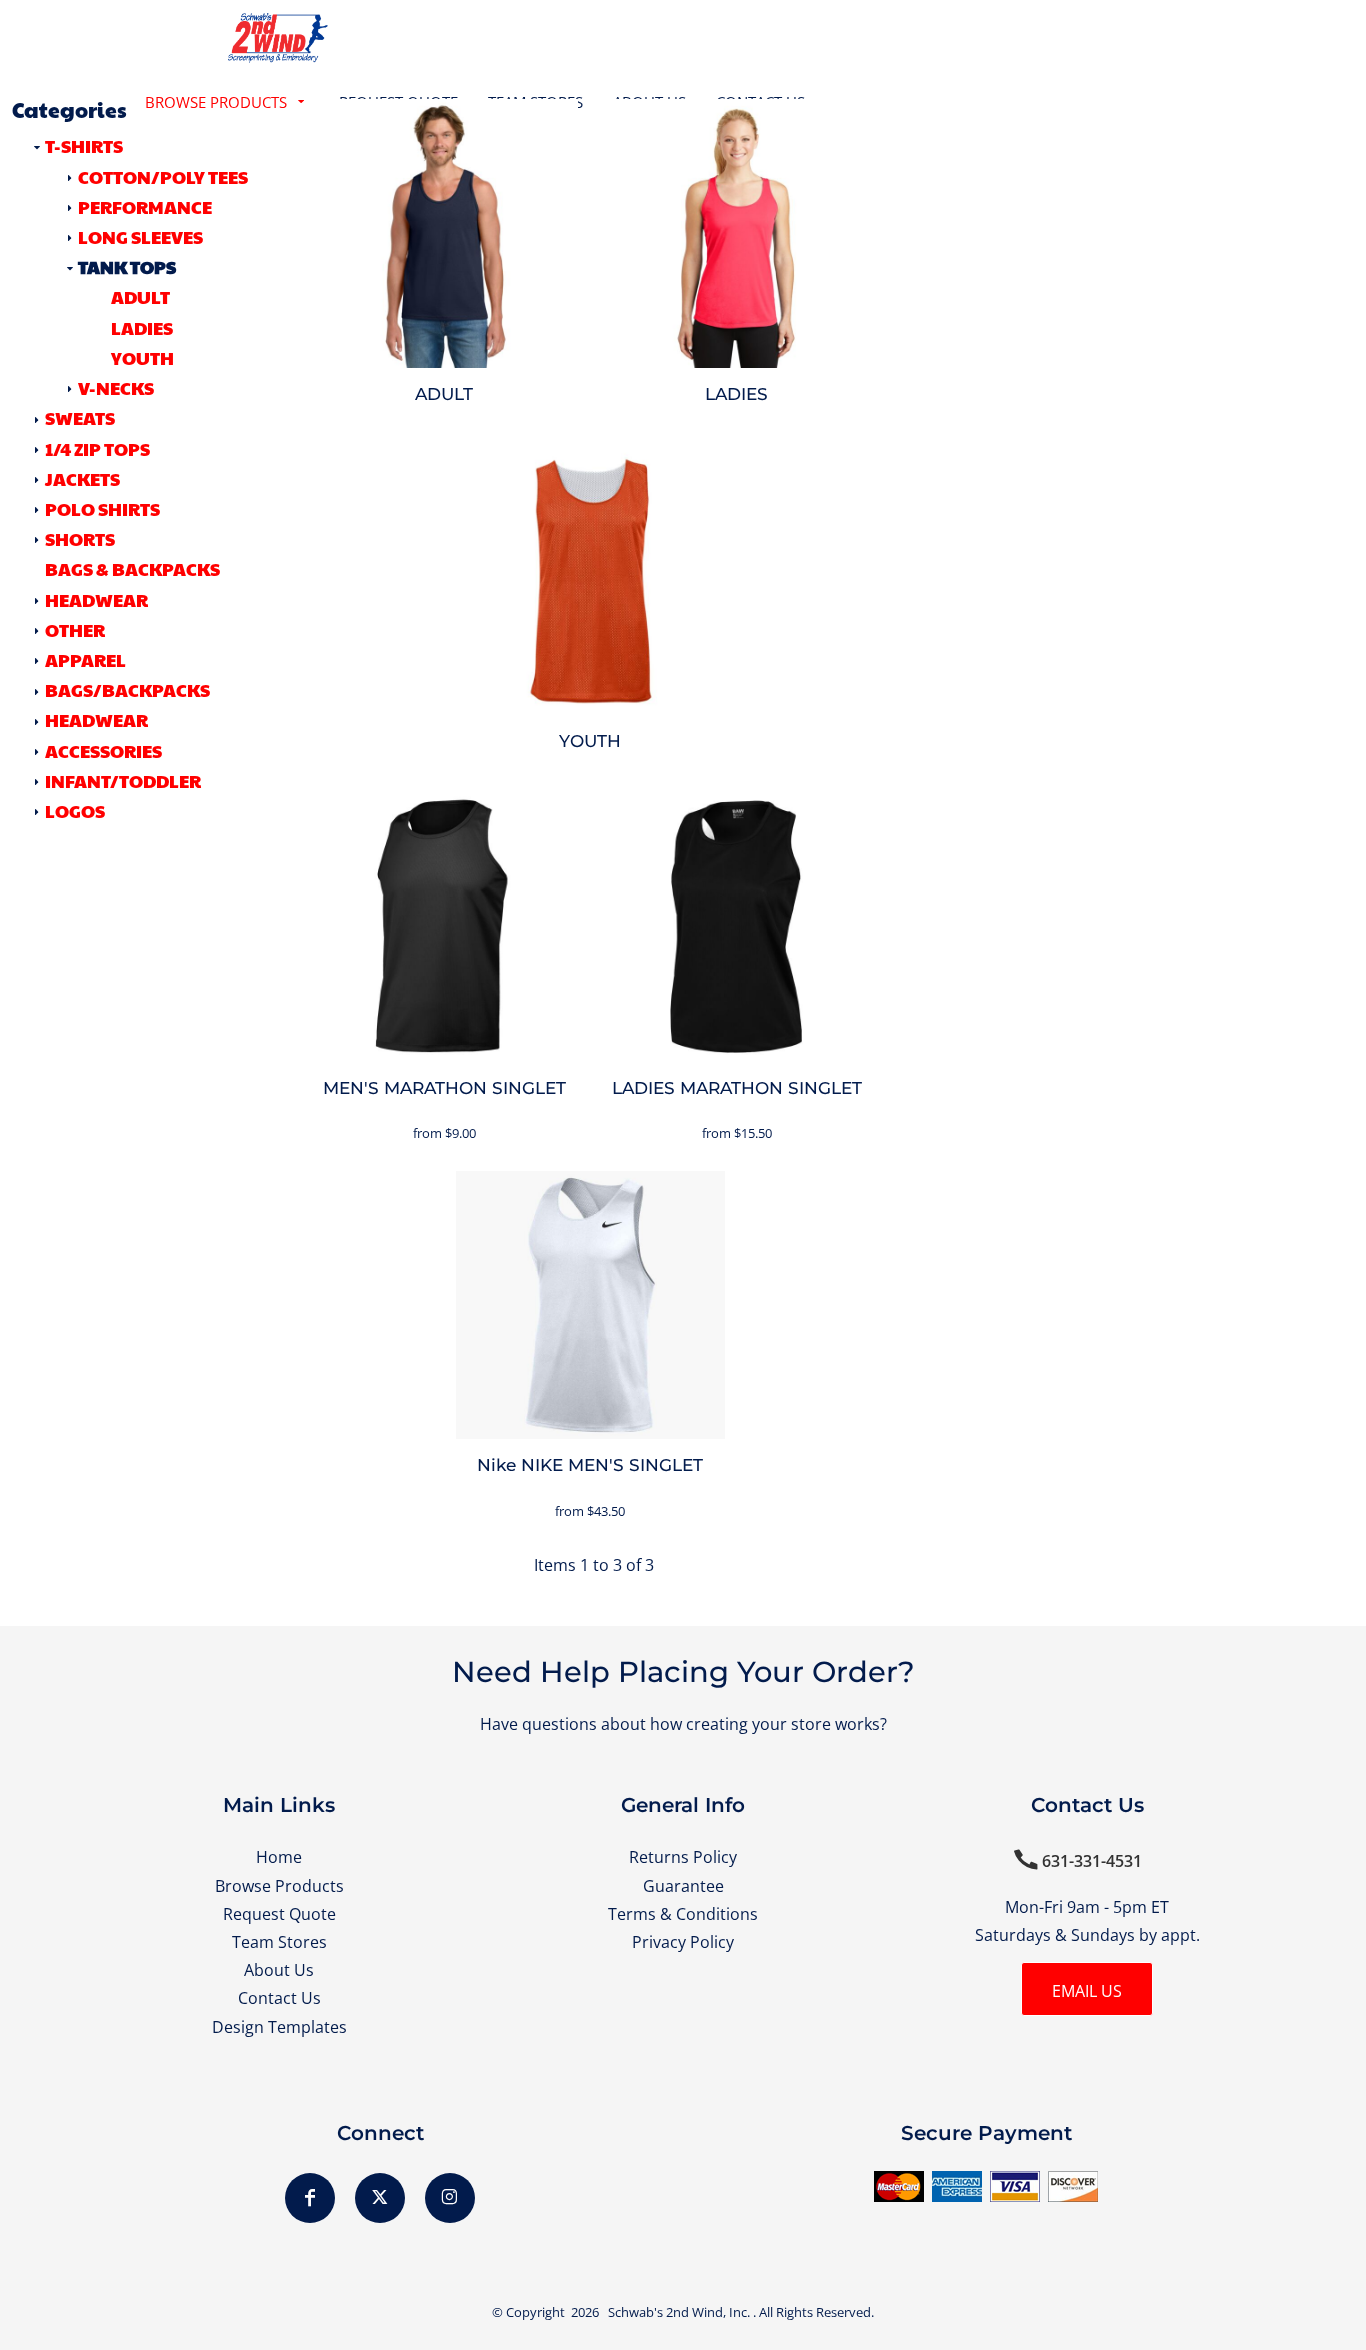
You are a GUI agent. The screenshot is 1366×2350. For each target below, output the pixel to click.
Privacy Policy (683, 1941)
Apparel (85, 659)
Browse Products (279, 1885)
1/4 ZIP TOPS (97, 448)
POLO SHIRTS (102, 508)
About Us (279, 1969)
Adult (140, 296)
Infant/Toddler (123, 780)
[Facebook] (310, 2198)
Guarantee (683, 1885)
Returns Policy (683, 1856)
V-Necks (116, 387)
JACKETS (82, 478)
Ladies (142, 327)
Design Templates (279, 2026)
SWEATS (80, 417)
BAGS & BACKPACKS (132, 568)
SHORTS (80, 538)
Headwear (96, 719)
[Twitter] (380, 2198)
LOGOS (75, 810)
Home (279, 1856)
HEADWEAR (96, 599)
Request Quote (279, 1913)
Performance (145, 206)
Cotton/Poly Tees (163, 176)
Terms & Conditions (683, 1913)
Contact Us (279, 1997)
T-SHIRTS (84, 145)
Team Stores (279, 1941)
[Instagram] (450, 2198)
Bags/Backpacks (127, 689)
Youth (142, 357)
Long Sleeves (140, 236)
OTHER (75, 629)
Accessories (103, 750)
